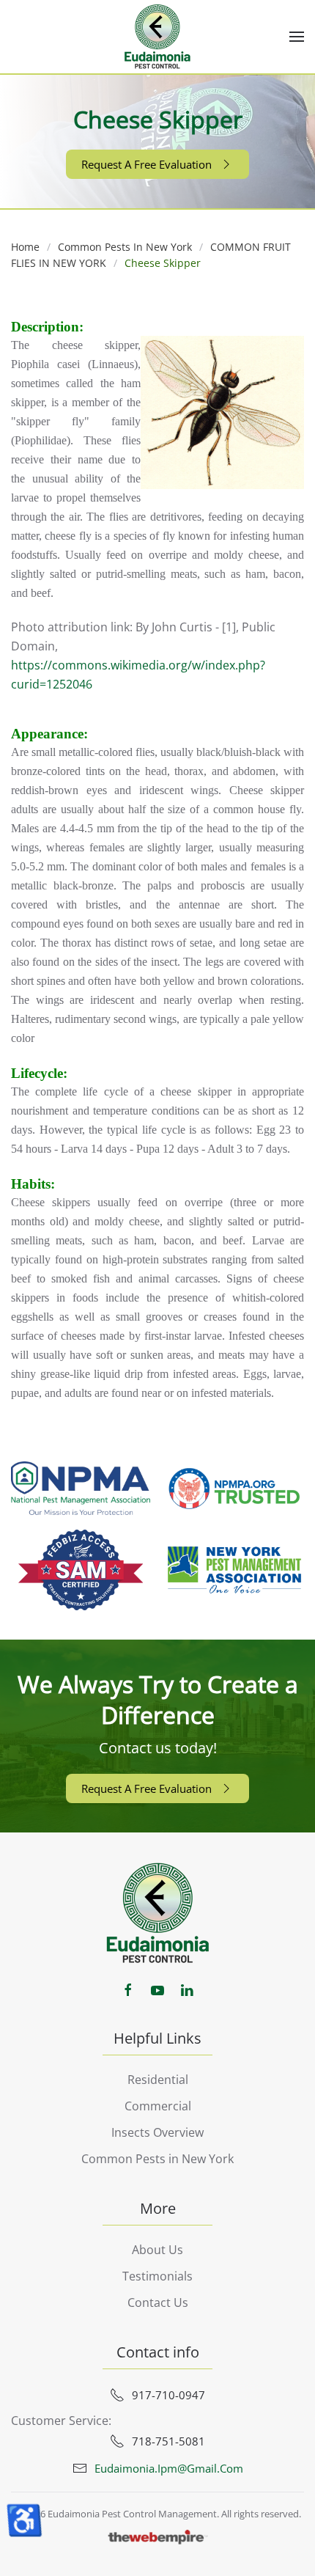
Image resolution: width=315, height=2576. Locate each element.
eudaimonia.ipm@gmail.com (169, 2468)
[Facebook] (128, 1989)
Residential (158, 2080)
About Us (157, 2250)
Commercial (158, 2106)
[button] (297, 37)
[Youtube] (157, 1989)
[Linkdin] (187, 1989)
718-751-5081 (168, 2441)
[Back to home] (157, 37)
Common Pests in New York (157, 2159)
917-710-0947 (168, 2395)
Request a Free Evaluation (147, 164)
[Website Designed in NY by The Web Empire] (157, 2536)
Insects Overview (157, 2132)
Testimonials (157, 2276)
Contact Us (158, 2302)
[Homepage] (158, 1912)
